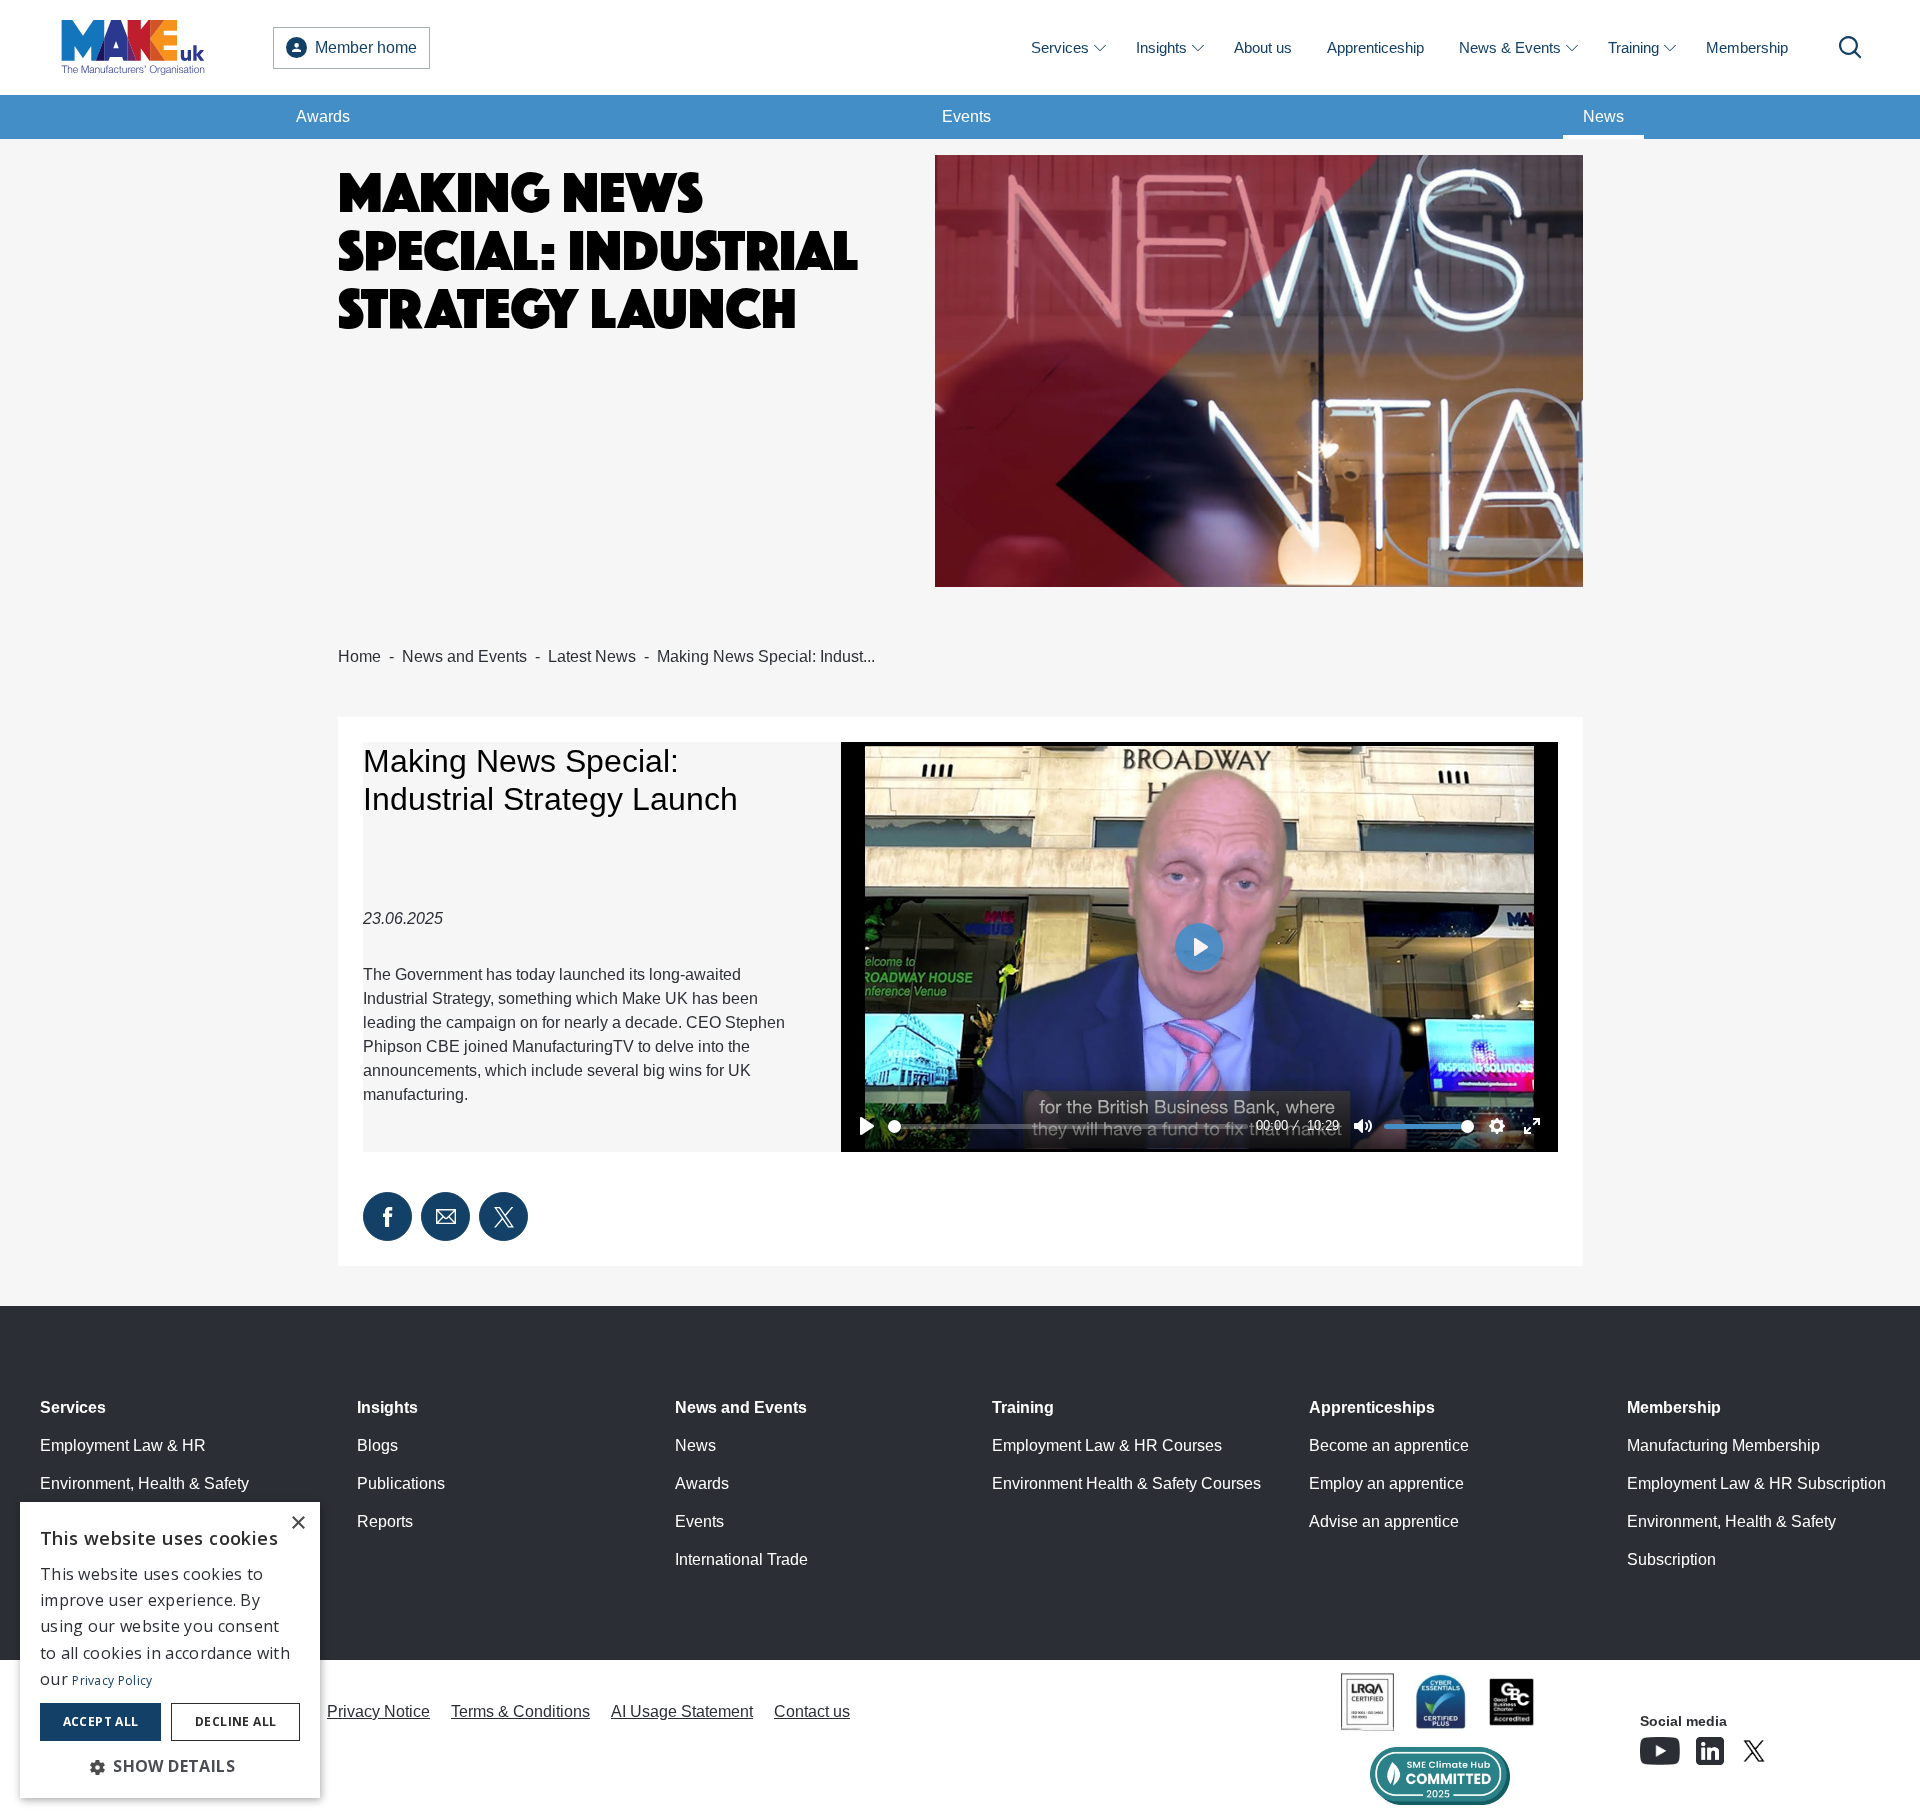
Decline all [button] (235, 1721)
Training (1633, 47)
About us (1263, 47)
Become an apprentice (1389, 1445)
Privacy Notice (378, 1711)
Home (359, 656)
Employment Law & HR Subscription (1756, 1483)
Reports (385, 1521)
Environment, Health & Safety (144, 1483)
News (1603, 116)
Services (1060, 47)
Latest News (592, 656)
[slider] (1068, 1126)
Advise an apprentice (1384, 1521)
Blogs (377, 1445)
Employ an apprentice (1386, 1483)
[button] (170, 1766)
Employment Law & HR (123, 1445)
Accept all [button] (101, 1721)
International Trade (741, 1559)
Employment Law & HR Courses (1107, 1445)
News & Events (1510, 47)
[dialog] (170, 1650)
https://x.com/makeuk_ (1810, 1745)
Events (966, 116)
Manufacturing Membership (1723, 1445)
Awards (323, 116)
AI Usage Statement (682, 1711)
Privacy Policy (112, 1680)
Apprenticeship (1375, 47)
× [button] (297, 1523)
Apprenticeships (1372, 1407)
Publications (401, 1483)
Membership (1747, 47)
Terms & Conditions (520, 1711)
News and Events (464, 656)
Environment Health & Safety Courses (1126, 1483)
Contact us (812, 1711)
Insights (1161, 47)
